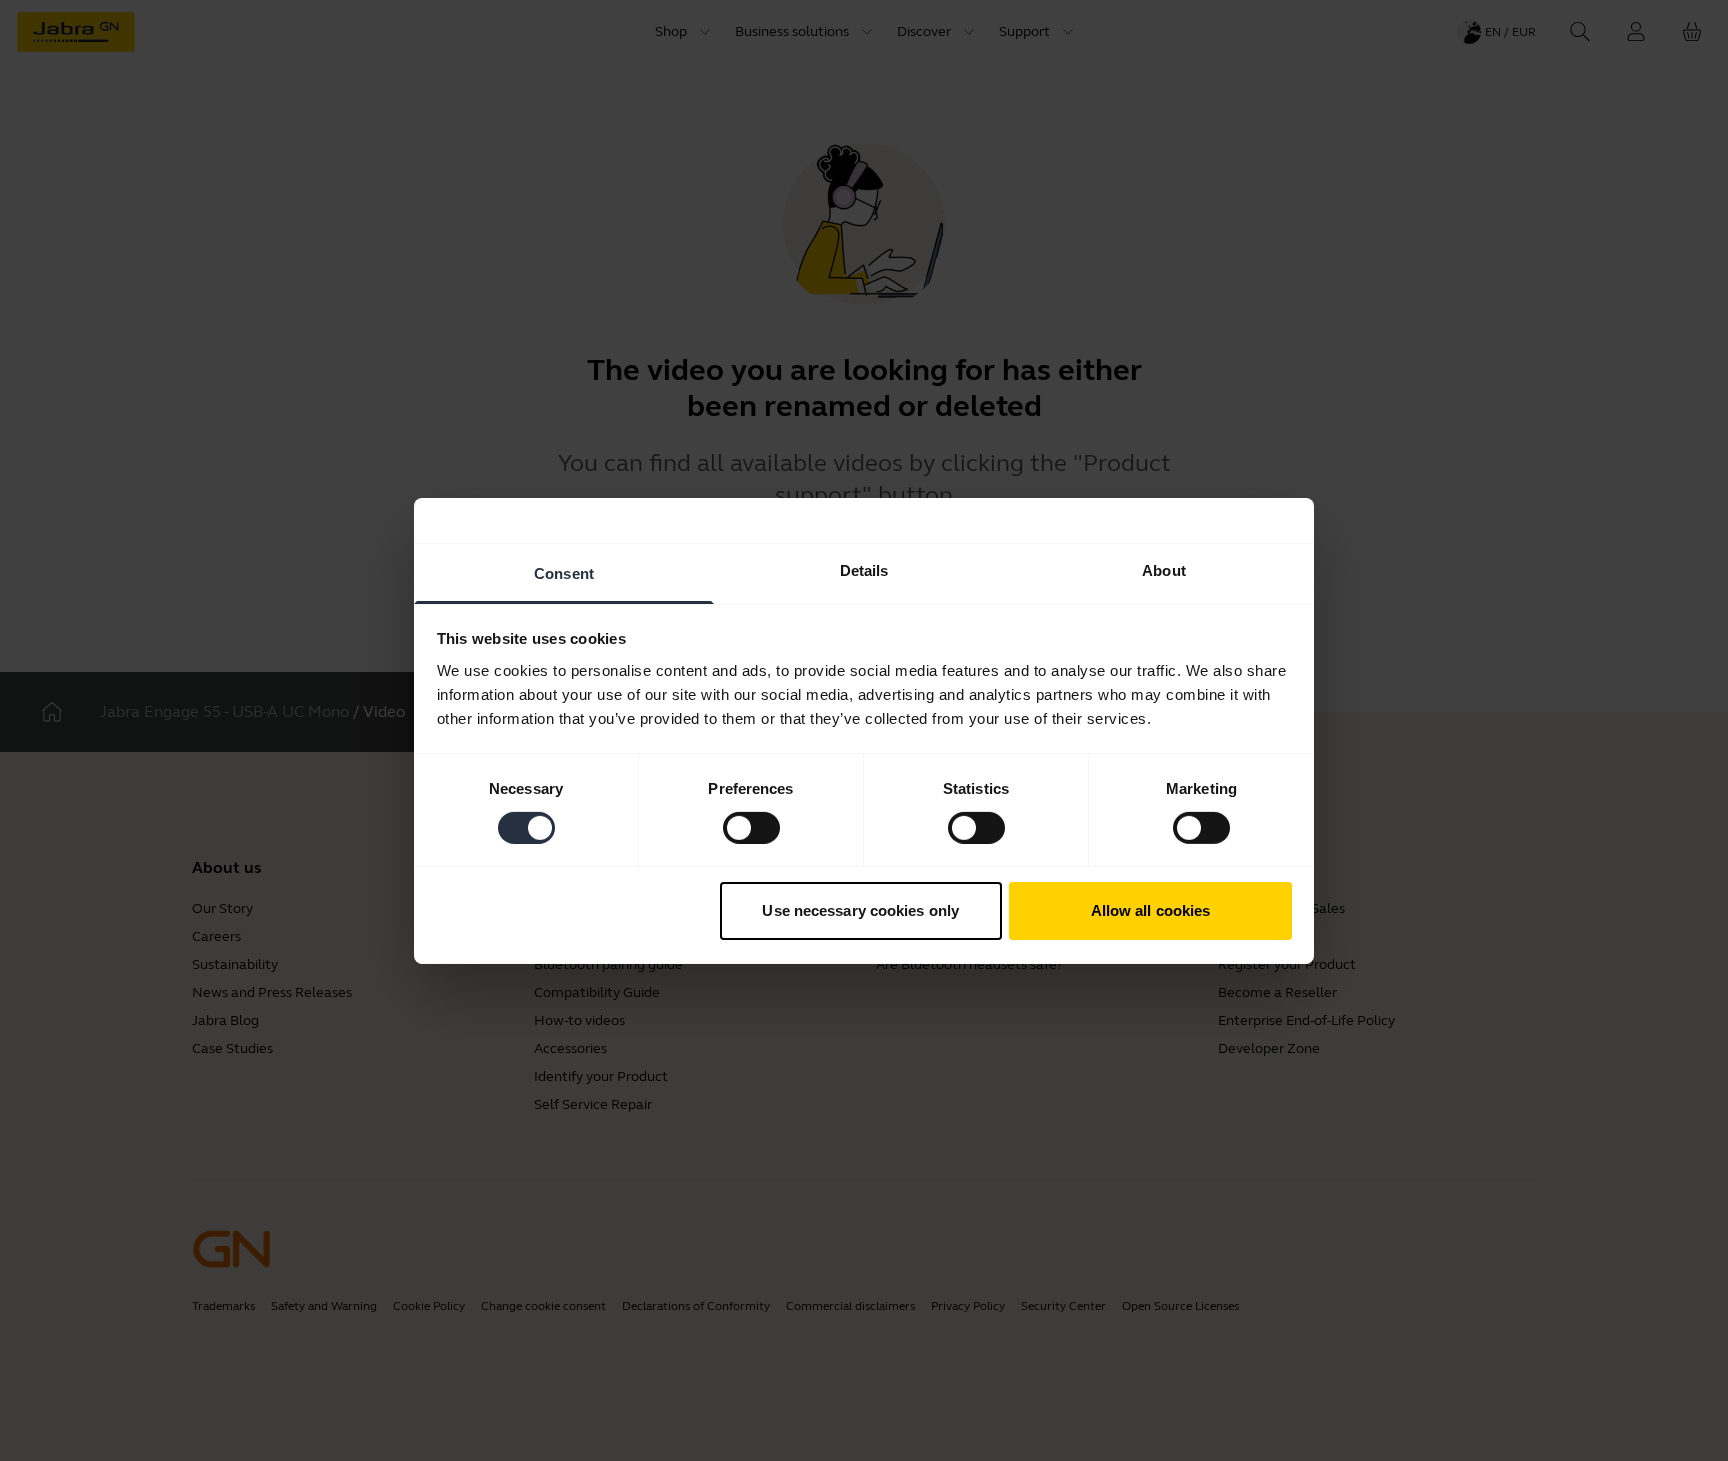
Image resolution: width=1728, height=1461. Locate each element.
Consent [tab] (564, 572)
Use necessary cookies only (860, 910)
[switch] (751, 828)
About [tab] (1164, 569)
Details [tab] (864, 569)
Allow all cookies (1151, 910)
